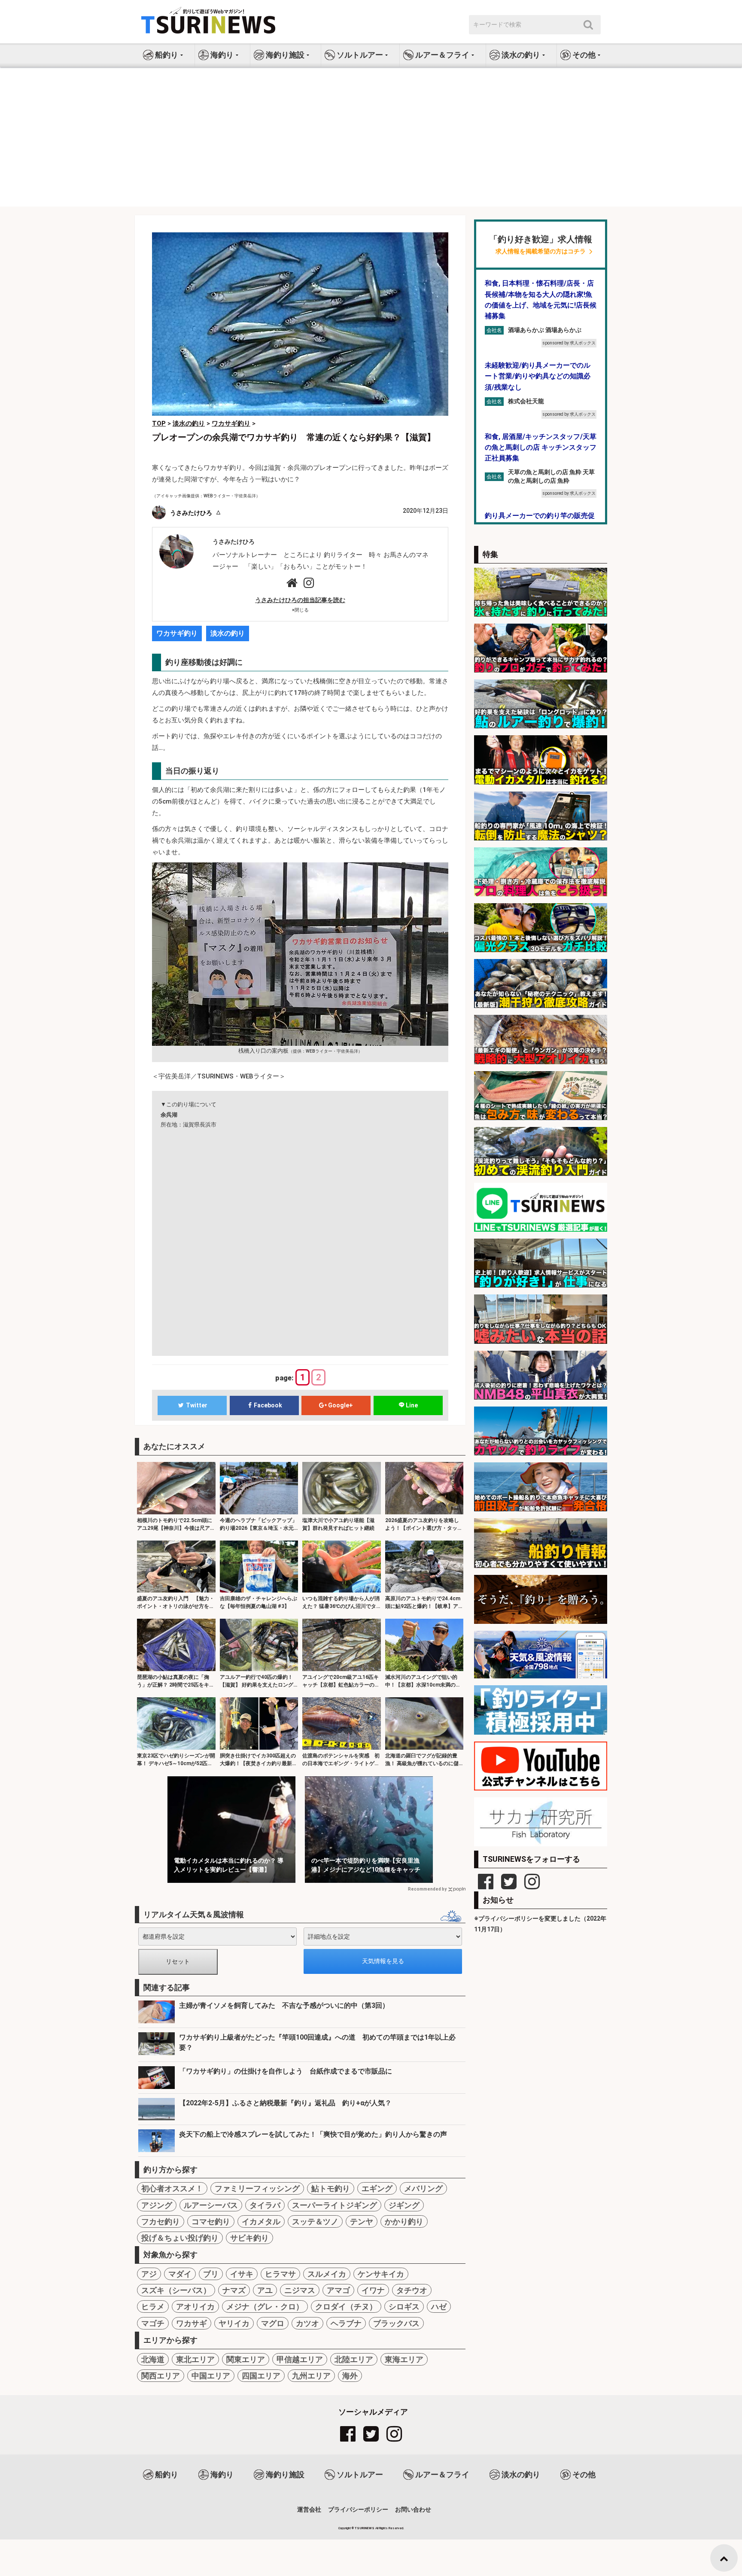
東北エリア (195, 2359)
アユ (265, 2290)
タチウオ (412, 2290)
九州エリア (311, 2376)
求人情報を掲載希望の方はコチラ (541, 251)
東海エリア (404, 2359)
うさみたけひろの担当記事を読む (300, 600)
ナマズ (234, 2290)
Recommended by (427, 1889)
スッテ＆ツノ (315, 2221)
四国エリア (261, 2376)
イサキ (242, 2274)
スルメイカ (327, 2274)
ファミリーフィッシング (257, 2188)
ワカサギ (192, 2323)
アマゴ (338, 2290)
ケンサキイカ (381, 2274)
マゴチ (153, 2323)
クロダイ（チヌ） (346, 2307)
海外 (350, 2376)
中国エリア (211, 2376)
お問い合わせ (413, 2509)
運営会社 (309, 2509)
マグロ (273, 2323)
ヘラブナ (346, 2323)
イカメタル (261, 2221)
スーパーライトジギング (335, 2205)
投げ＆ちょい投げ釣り (180, 2238)
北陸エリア (354, 2359)
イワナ (373, 2290)
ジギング (404, 2205)
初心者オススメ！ (172, 2188)
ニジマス (300, 2290)
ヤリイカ (234, 2323)
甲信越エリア (300, 2359)
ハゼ (439, 2307)
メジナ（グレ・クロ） (265, 2307)
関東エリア (246, 2359)
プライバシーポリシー (358, 2509)
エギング (377, 2188)
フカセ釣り (161, 2221)
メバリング (423, 2188)
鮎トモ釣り (331, 2188)
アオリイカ (195, 2307)
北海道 (153, 2359)
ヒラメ (153, 2307)
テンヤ (362, 2221)
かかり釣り (404, 2221)
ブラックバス (396, 2323)
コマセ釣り (211, 2221)
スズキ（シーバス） (176, 2290)
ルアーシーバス (211, 2205)
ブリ (211, 2274)
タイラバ (265, 2205)
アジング (157, 2205)
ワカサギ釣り (177, 633)
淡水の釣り (228, 633)
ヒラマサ (280, 2274)
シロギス (404, 2307)
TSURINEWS (365, 2528)
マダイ (180, 2274)
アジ (149, 2274)
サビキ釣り (249, 2238)
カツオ (307, 2323)
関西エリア (161, 2376)
